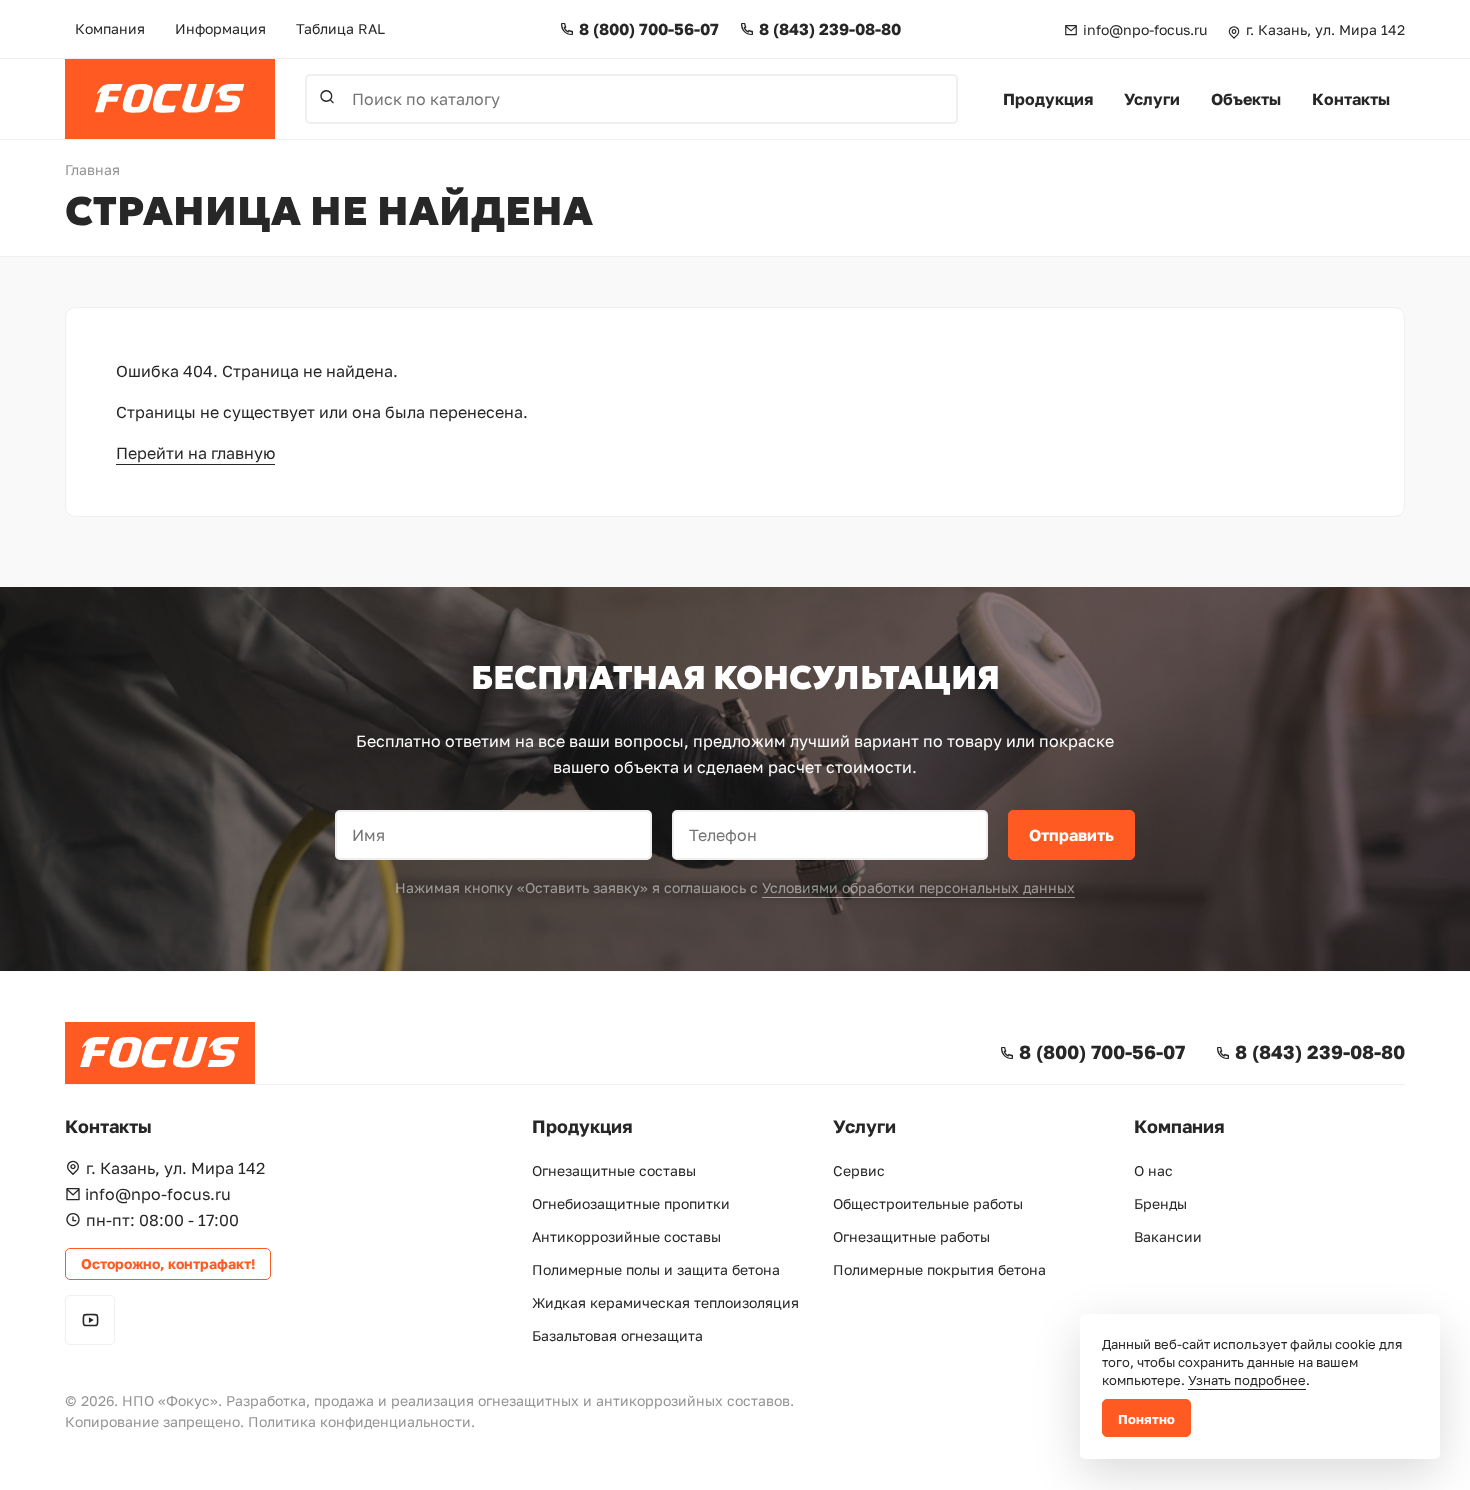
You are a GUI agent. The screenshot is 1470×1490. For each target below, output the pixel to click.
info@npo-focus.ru (1145, 29)
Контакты (1351, 99)
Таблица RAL (340, 28)
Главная (92, 169)
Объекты (1246, 99)
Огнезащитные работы (911, 1236)
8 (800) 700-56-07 (649, 29)
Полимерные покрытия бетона (939, 1269)
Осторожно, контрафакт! (168, 1263)
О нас (1153, 1170)
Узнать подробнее (1247, 1380)
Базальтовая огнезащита (617, 1335)
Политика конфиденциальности (359, 1421)
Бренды (1160, 1203)
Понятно (1146, 1419)
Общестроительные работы (928, 1203)
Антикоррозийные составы (626, 1236)
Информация (220, 28)
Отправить (1071, 835)
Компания (110, 28)
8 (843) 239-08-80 (830, 29)
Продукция (1048, 99)
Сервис (859, 1170)
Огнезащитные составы (614, 1170)
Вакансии (1168, 1236)
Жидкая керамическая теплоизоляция (665, 1302)
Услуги (1152, 99)
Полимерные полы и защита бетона (656, 1269)
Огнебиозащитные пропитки (631, 1203)
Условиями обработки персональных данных (918, 887)
